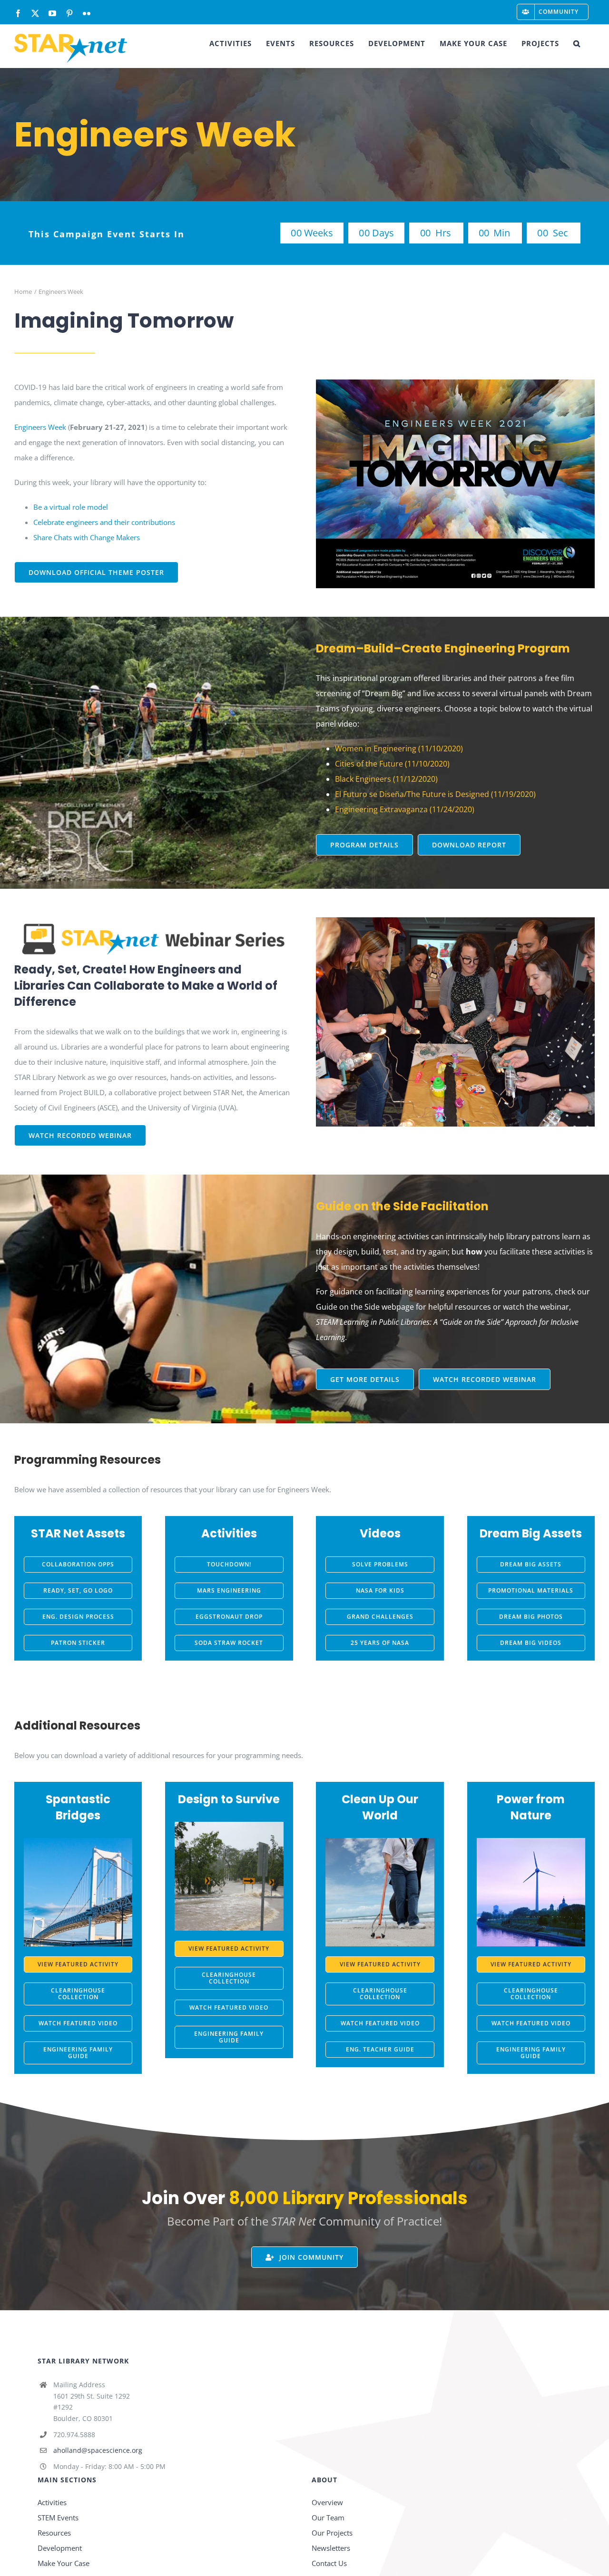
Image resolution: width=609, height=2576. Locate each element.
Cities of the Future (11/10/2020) (392, 764)
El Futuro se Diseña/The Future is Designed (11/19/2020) (435, 794)
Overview (327, 2502)
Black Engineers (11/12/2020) (386, 779)
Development (60, 2548)
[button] (577, 43)
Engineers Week (40, 427)
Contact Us (329, 2563)
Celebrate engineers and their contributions (104, 522)
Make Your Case (64, 2563)
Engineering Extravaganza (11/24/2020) (405, 809)
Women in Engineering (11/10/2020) (399, 748)
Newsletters (331, 2548)
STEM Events (58, 2518)
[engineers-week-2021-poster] (455, 383)
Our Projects (332, 2533)
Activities (52, 2502)
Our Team (328, 2518)
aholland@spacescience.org (98, 2450)
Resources (54, 2533)
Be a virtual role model (71, 507)
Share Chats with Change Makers (87, 537)
